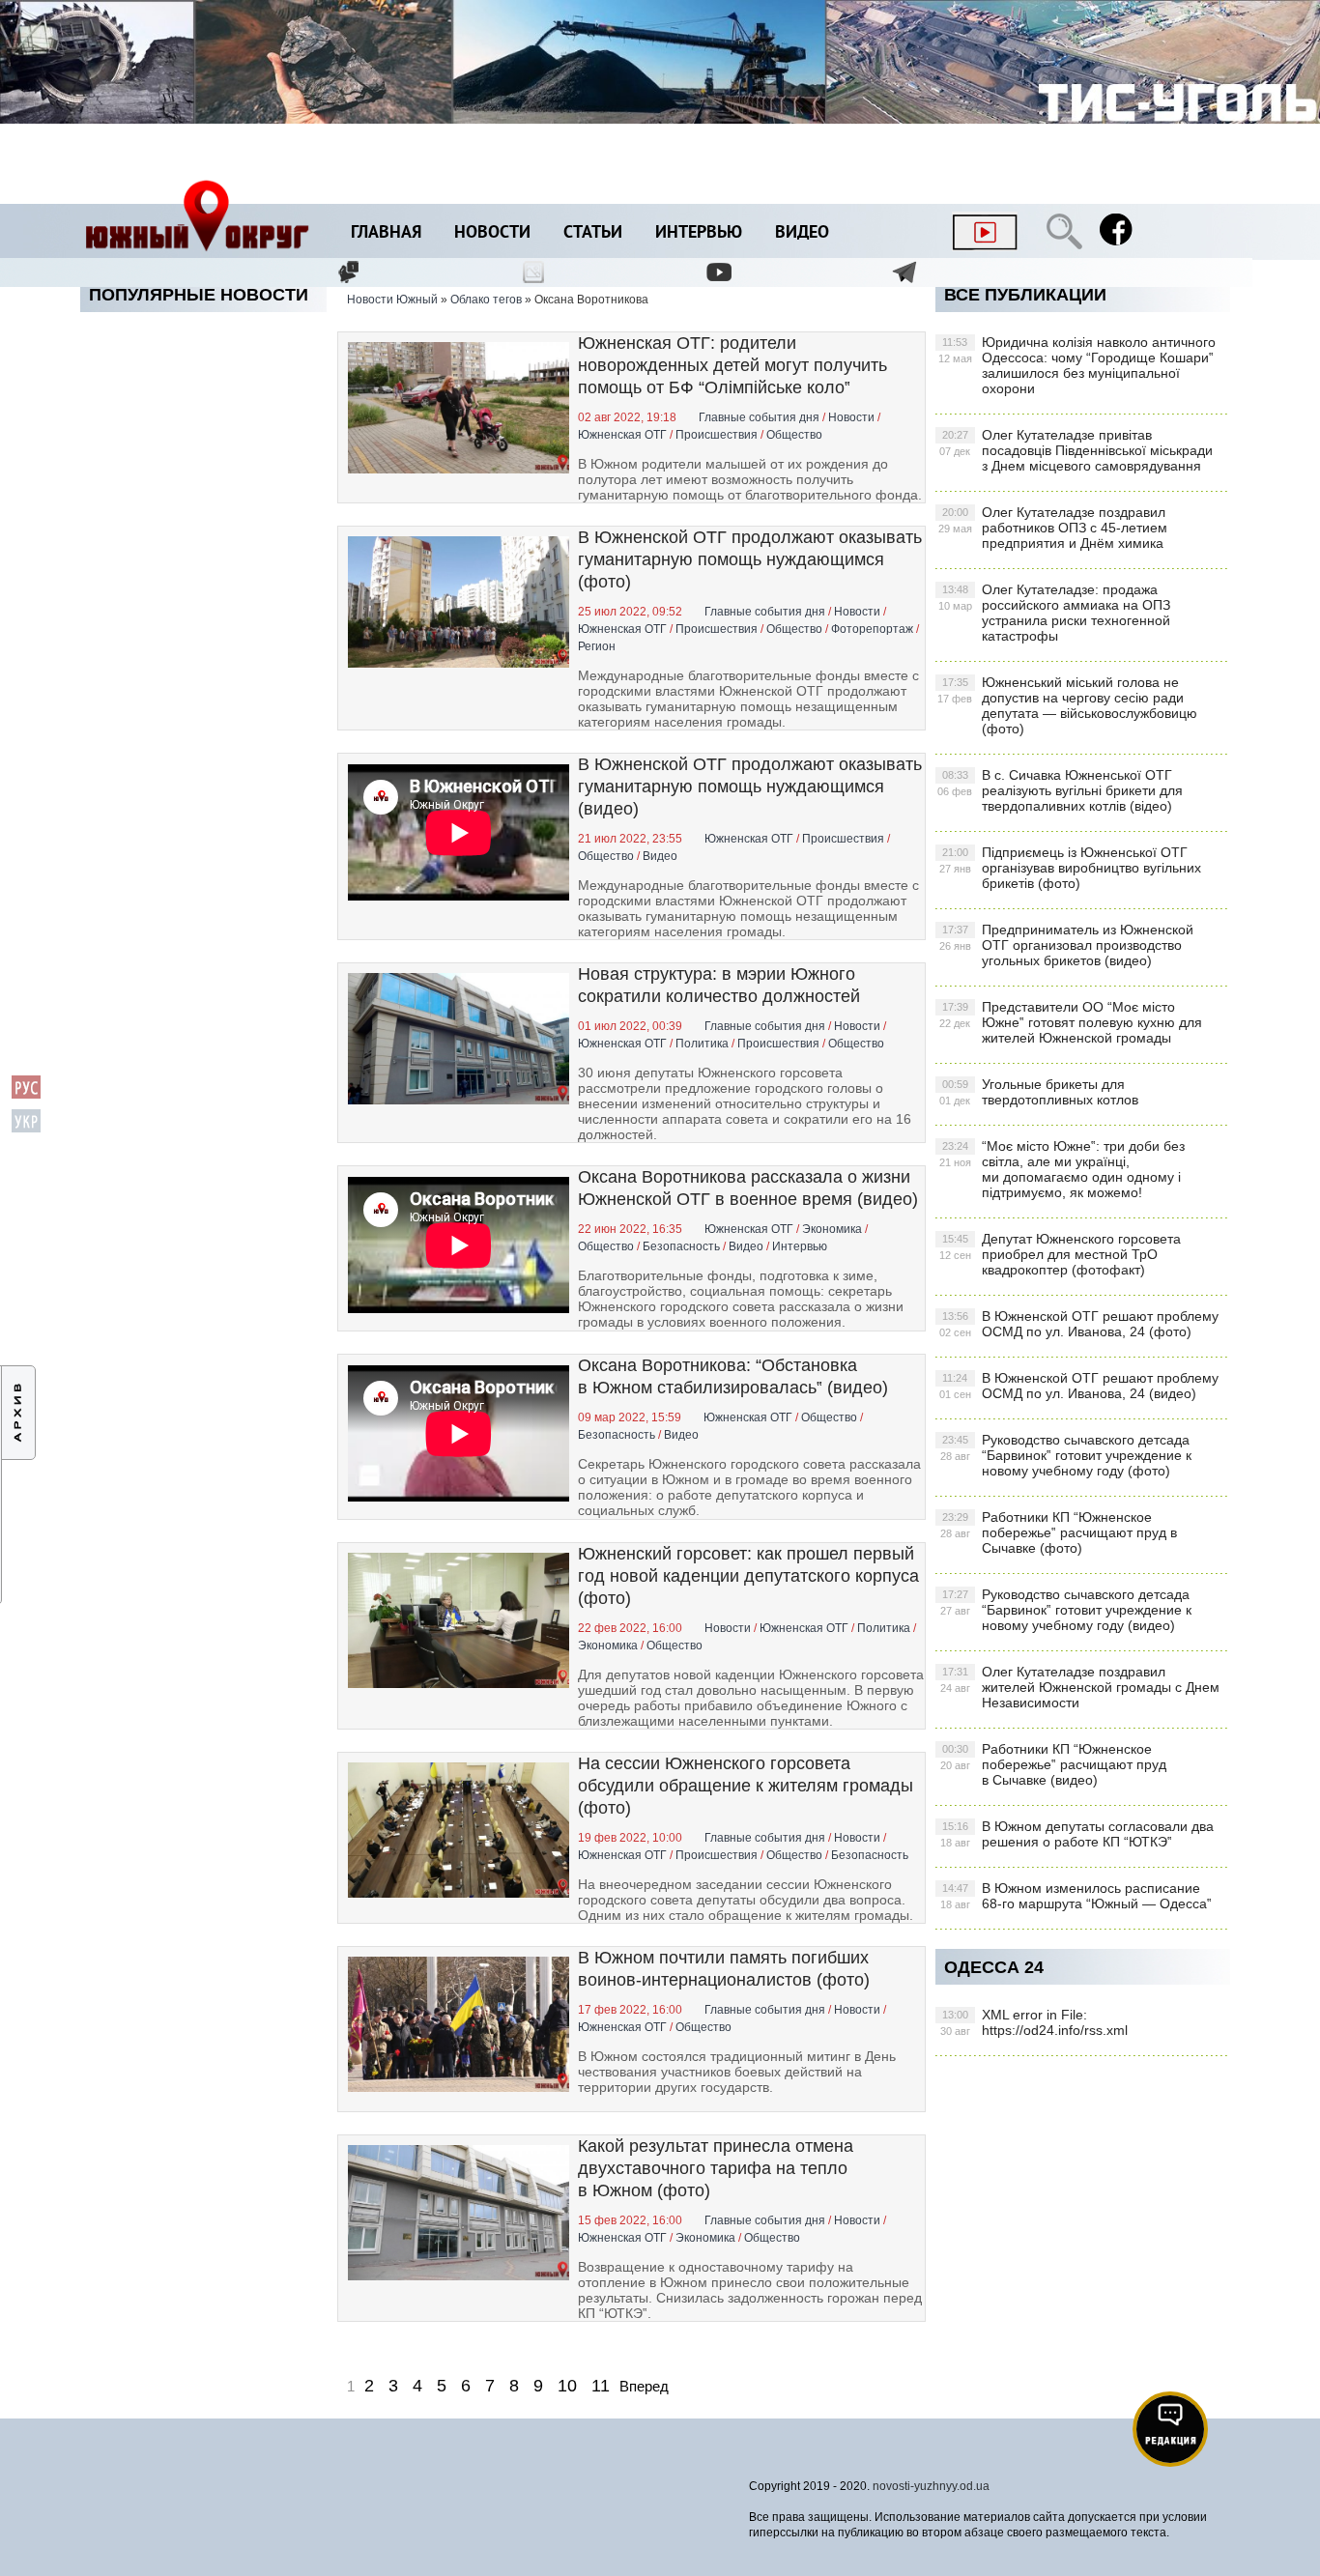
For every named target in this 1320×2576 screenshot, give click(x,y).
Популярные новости (199, 295)
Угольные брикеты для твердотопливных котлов (1039, 1092)
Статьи (593, 233)
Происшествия (717, 435)
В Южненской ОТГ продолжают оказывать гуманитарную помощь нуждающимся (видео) (750, 787)
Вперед (644, 2386)
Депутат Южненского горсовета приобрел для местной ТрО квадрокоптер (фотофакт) (1060, 1254)
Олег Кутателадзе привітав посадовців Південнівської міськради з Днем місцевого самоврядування (1076, 450)
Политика (702, 1044)
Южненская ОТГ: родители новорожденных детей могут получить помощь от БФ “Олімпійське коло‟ (732, 365)
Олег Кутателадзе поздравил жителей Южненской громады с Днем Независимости (1080, 1687)
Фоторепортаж (872, 629)
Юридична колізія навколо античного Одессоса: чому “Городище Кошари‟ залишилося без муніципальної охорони (1077, 365)
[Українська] (26, 1129)
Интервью (699, 233)
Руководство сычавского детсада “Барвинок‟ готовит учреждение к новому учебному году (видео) (1066, 1610)
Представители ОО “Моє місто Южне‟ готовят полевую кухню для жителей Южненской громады (1071, 1022)
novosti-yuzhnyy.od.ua (931, 2486)
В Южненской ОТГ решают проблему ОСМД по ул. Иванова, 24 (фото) (1079, 1324)
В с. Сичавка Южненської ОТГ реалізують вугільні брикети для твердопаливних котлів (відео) (1060, 790)
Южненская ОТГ (622, 435)
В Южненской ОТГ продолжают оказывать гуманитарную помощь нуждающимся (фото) (750, 559)
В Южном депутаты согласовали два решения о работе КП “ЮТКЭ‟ (1077, 1834)
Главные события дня (759, 417)
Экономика (832, 1229)
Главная (386, 233)
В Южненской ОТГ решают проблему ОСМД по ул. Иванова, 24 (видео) (1079, 1386)
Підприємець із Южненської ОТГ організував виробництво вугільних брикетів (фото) (1070, 868)
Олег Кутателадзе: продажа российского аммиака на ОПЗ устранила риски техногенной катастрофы (1054, 613)
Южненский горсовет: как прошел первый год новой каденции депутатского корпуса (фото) (748, 1576)
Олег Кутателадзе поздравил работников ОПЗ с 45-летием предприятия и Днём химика (1053, 528)
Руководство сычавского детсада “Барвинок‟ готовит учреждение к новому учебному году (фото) (1066, 1455)
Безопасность (681, 1246)
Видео (802, 233)
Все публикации (1025, 295)
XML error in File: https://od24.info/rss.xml (1034, 2022)
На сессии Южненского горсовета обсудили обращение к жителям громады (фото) (746, 1786)
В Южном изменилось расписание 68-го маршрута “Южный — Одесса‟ (1076, 1896)
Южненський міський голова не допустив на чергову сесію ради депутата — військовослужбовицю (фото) (1067, 705)
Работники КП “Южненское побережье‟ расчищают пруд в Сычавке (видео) (1053, 1764)
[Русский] (26, 1095)
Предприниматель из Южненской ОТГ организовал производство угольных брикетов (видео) (1066, 945)
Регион (597, 646)
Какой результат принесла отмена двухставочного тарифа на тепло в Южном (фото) (716, 2168)
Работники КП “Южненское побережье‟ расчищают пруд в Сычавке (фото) (1059, 1532)
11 (601, 2386)
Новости (492, 233)
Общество (794, 435)
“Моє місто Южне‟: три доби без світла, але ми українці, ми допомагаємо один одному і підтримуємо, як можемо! (1062, 1169)
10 (567, 2386)
